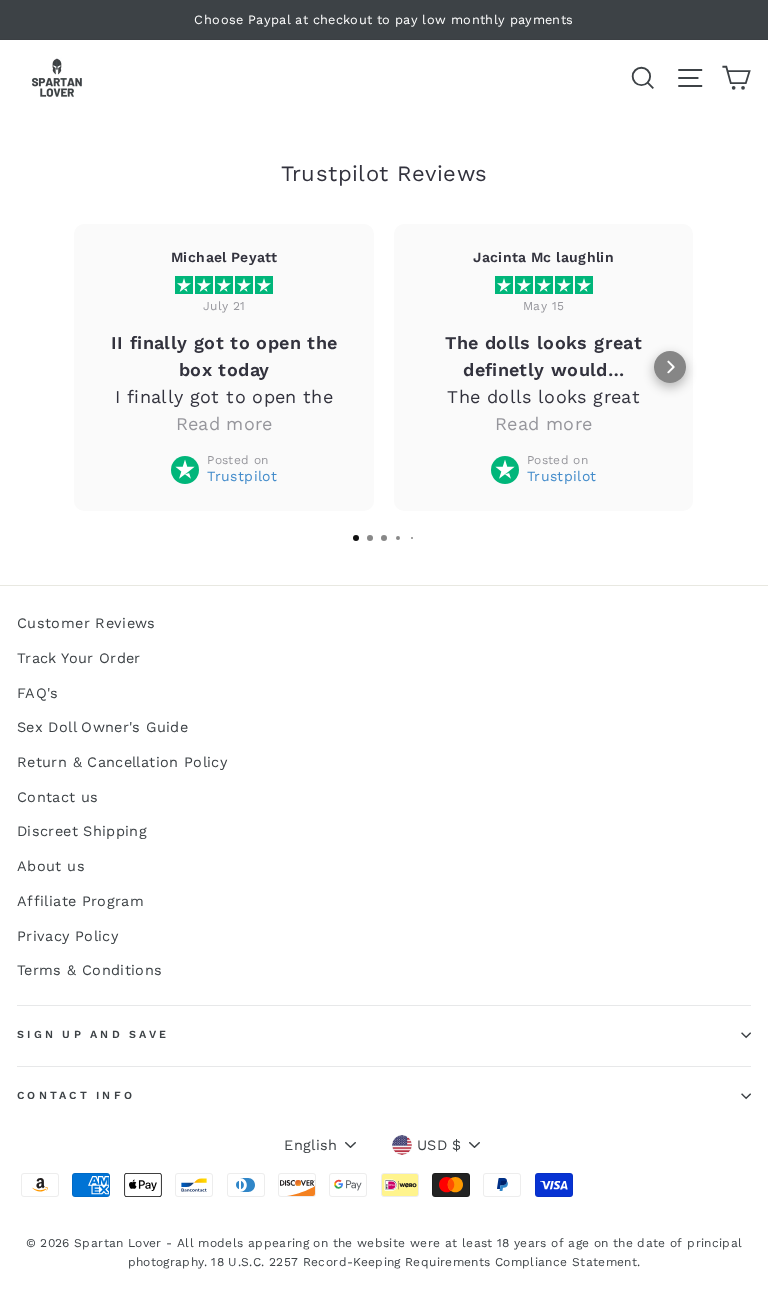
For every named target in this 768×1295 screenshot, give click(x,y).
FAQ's (38, 693)
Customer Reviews (86, 623)
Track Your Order (79, 658)
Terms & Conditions (90, 970)
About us (51, 866)
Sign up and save (93, 1034)
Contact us (58, 797)
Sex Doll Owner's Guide (102, 727)
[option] (384, 20)
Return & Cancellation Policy (122, 762)
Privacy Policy (67, 936)
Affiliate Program (80, 901)
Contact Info (76, 1095)
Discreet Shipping (82, 831)
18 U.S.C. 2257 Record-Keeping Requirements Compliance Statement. (425, 1262)
